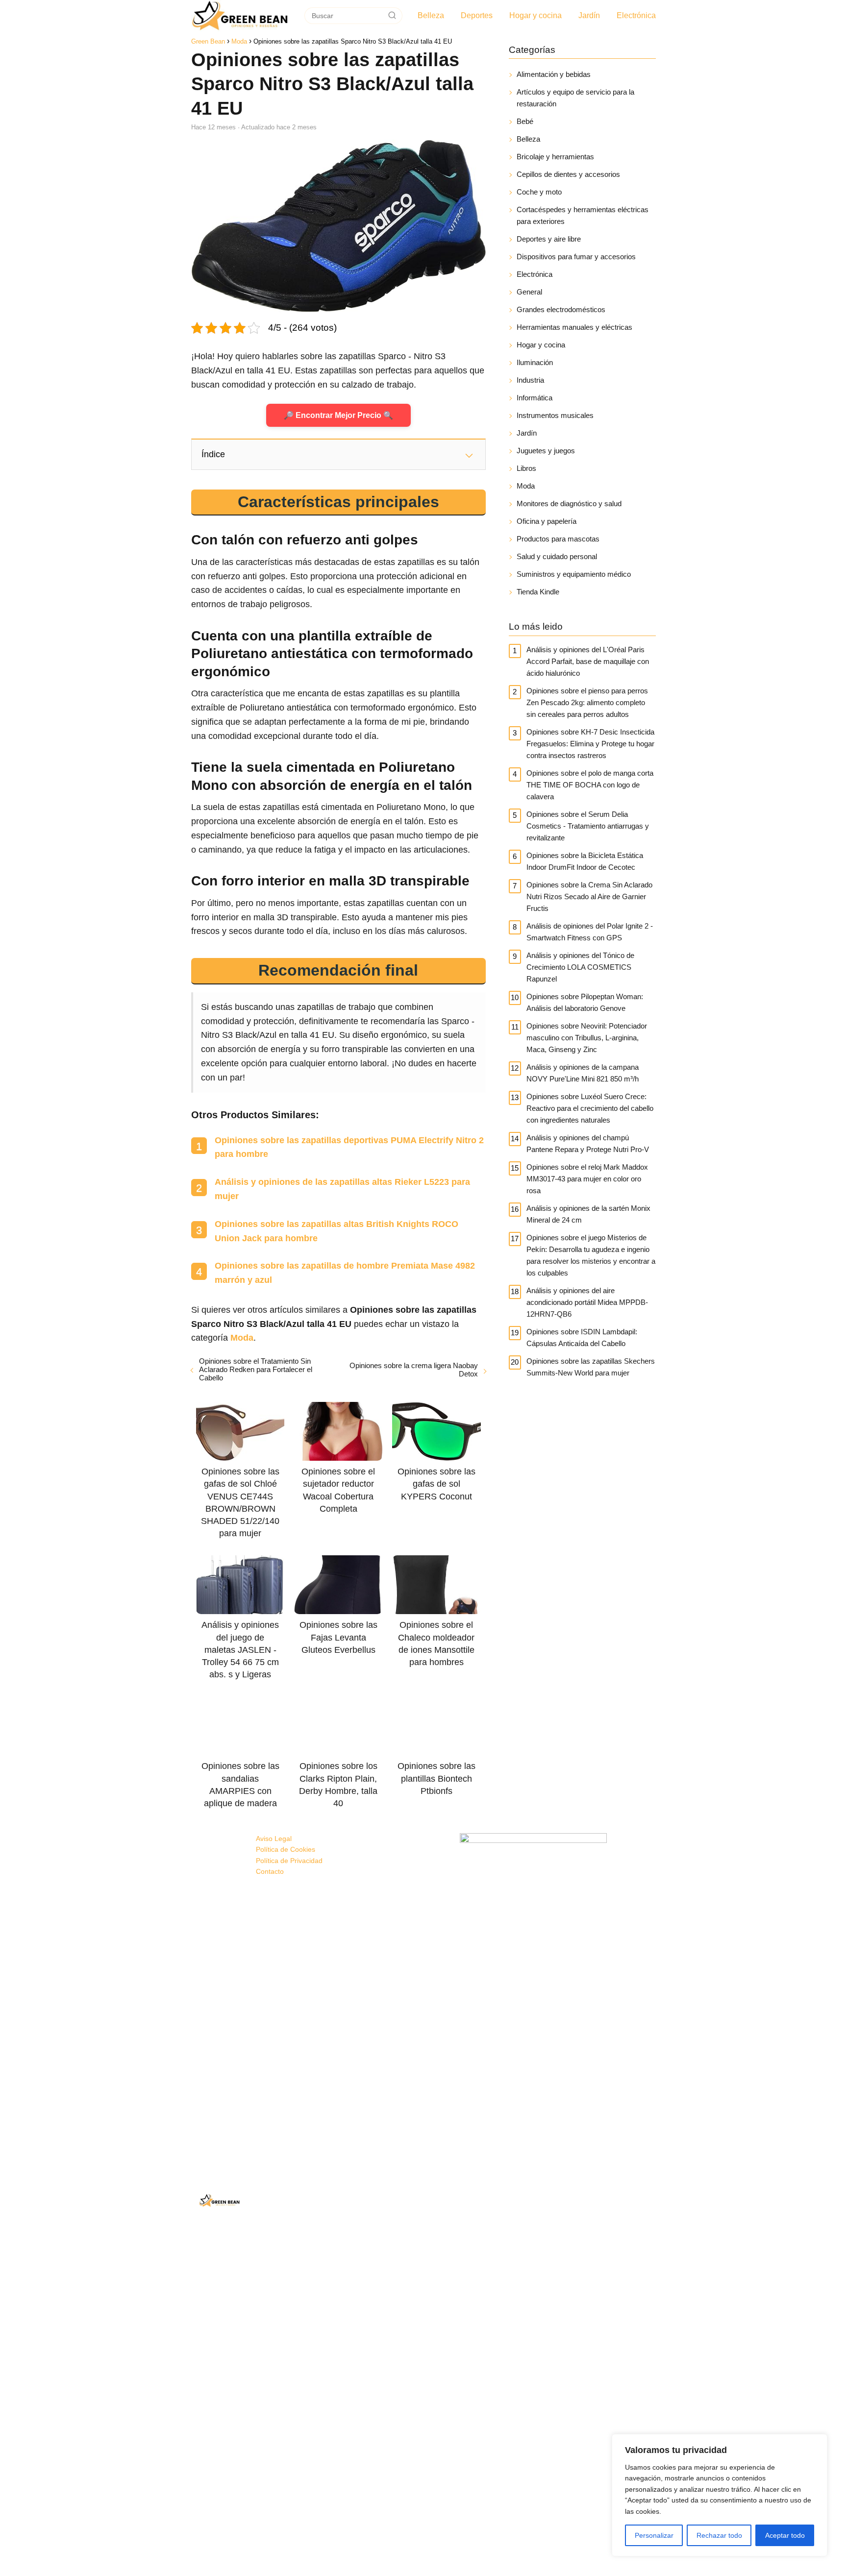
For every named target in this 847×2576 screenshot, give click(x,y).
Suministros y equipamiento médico (574, 574)
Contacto (270, 1871)
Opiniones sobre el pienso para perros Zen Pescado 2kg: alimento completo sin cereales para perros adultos (587, 702)
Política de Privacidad (289, 1861)
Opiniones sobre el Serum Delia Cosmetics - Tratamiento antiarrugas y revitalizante (588, 826)
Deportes (477, 15)
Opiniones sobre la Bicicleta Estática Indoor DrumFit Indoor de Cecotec (585, 861)
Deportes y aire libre (549, 239)
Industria (530, 380)
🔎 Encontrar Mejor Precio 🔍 (338, 415)
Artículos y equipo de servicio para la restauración (575, 98)
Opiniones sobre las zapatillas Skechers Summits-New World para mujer (591, 1367)
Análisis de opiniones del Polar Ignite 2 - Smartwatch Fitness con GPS (590, 932)
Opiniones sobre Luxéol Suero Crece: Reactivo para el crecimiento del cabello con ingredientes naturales (590, 1108)
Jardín (589, 15)
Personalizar (654, 2535)
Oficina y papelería (547, 521)
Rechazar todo (719, 2535)
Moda (526, 486)
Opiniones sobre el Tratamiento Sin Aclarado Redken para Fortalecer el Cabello (256, 1369)
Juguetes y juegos (546, 451)
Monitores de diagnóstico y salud (569, 503)
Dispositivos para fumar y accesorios (576, 257)
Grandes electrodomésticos (561, 309)
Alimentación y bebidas (554, 74)
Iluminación (535, 362)
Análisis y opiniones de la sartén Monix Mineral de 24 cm (588, 1214)
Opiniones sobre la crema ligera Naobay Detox (413, 1370)
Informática (535, 398)
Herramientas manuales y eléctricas (574, 327)
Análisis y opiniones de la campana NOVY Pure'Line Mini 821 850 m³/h (583, 1073)
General (529, 292)
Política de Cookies (286, 1849)
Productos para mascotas (558, 539)
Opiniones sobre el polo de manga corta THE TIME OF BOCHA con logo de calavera (590, 785)
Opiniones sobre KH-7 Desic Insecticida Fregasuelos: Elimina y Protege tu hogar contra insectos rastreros (590, 744)
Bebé (525, 121)
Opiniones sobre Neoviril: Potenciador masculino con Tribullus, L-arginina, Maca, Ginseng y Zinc (587, 1038)
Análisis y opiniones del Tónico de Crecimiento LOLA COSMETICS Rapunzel (580, 967)
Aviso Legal (274, 1839)
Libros (526, 468)
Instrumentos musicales (555, 415)
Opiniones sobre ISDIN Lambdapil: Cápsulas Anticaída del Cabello (582, 1337)
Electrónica (636, 15)
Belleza (431, 15)
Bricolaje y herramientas (555, 157)
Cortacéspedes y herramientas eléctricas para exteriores (583, 215)
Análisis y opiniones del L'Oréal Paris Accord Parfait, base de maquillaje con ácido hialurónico (588, 661)
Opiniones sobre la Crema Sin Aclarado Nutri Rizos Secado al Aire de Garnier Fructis (589, 896)
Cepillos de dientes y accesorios (568, 174)
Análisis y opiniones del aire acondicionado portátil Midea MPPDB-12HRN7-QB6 (587, 1302)
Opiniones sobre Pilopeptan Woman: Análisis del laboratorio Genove (585, 1002)
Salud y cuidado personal (557, 556)
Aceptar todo (785, 2535)
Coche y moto (539, 192)
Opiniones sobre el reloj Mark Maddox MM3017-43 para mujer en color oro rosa (587, 1179)
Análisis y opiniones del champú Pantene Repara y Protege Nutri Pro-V (588, 1143)
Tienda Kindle (538, 592)
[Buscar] (392, 15)
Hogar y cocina (536, 15)
